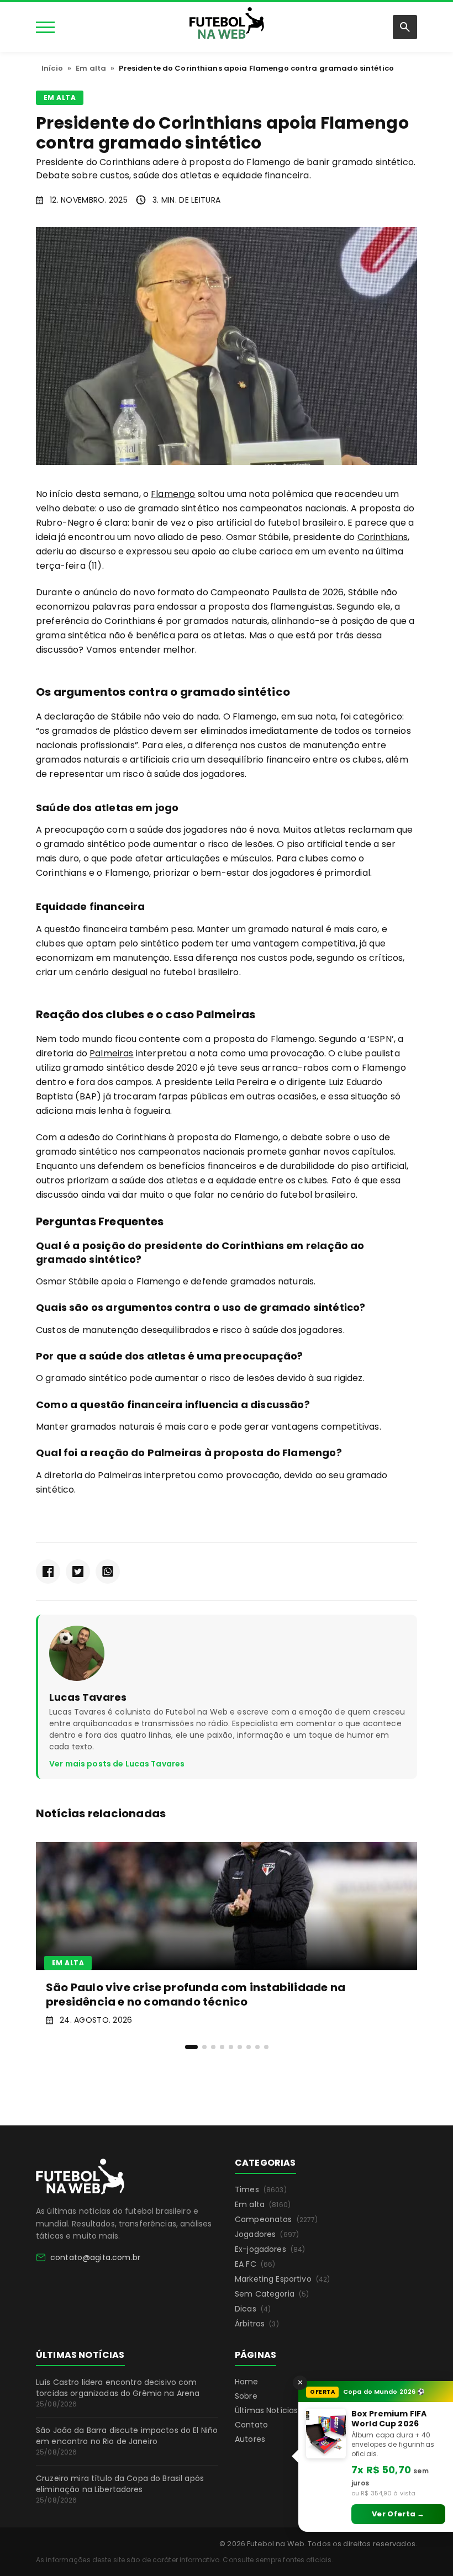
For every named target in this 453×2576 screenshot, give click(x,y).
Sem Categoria (272, 2294)
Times (261, 2189)
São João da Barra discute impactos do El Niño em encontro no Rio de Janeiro (127, 2441)
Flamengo (173, 494)
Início (52, 68)
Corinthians (383, 537)
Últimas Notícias (266, 2410)
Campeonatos (276, 2219)
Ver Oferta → (398, 2514)
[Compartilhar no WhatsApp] (108, 1572)
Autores (250, 2439)
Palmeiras (111, 1053)
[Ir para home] (227, 26)
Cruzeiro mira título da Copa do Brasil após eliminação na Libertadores (120, 2489)
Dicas (253, 2309)
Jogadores (267, 2234)
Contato (251, 2425)
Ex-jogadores (270, 2249)
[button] (191, 2047)
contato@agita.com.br (95, 2257)
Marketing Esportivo (282, 2279)
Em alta (91, 68)
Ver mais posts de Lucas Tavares (117, 1764)
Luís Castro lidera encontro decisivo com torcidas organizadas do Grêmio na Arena (118, 2393)
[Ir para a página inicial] (80, 2177)
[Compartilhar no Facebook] (48, 1572)
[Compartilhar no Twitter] (78, 1572)
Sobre (246, 2396)
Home (247, 2382)
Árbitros (257, 2324)
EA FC (255, 2264)
